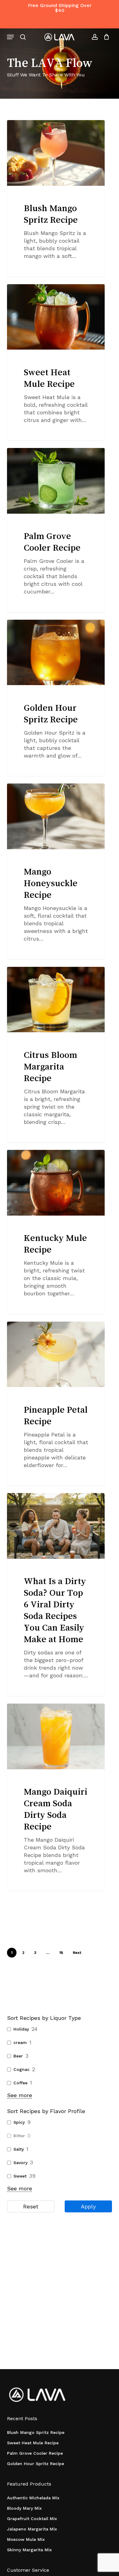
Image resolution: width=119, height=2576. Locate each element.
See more (20, 2095)
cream (20, 2042)
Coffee (20, 2083)
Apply (88, 2206)
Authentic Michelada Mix (33, 2498)
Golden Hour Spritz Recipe (36, 2464)
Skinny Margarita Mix (29, 2550)
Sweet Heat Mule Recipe (33, 2443)
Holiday (21, 2029)
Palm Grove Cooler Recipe (35, 2453)
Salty (19, 2149)
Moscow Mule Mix (26, 2539)
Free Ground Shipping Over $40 (60, 8)
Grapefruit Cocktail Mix (32, 2519)
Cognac (22, 2069)
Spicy (19, 2122)
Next (77, 1953)
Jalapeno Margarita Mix (32, 2529)
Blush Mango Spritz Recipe (36, 2432)
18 (61, 1953)
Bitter (19, 2136)
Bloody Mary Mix (24, 2508)
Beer (18, 2056)
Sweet (20, 2176)
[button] (10, 37)
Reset (31, 2206)
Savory (20, 2163)
